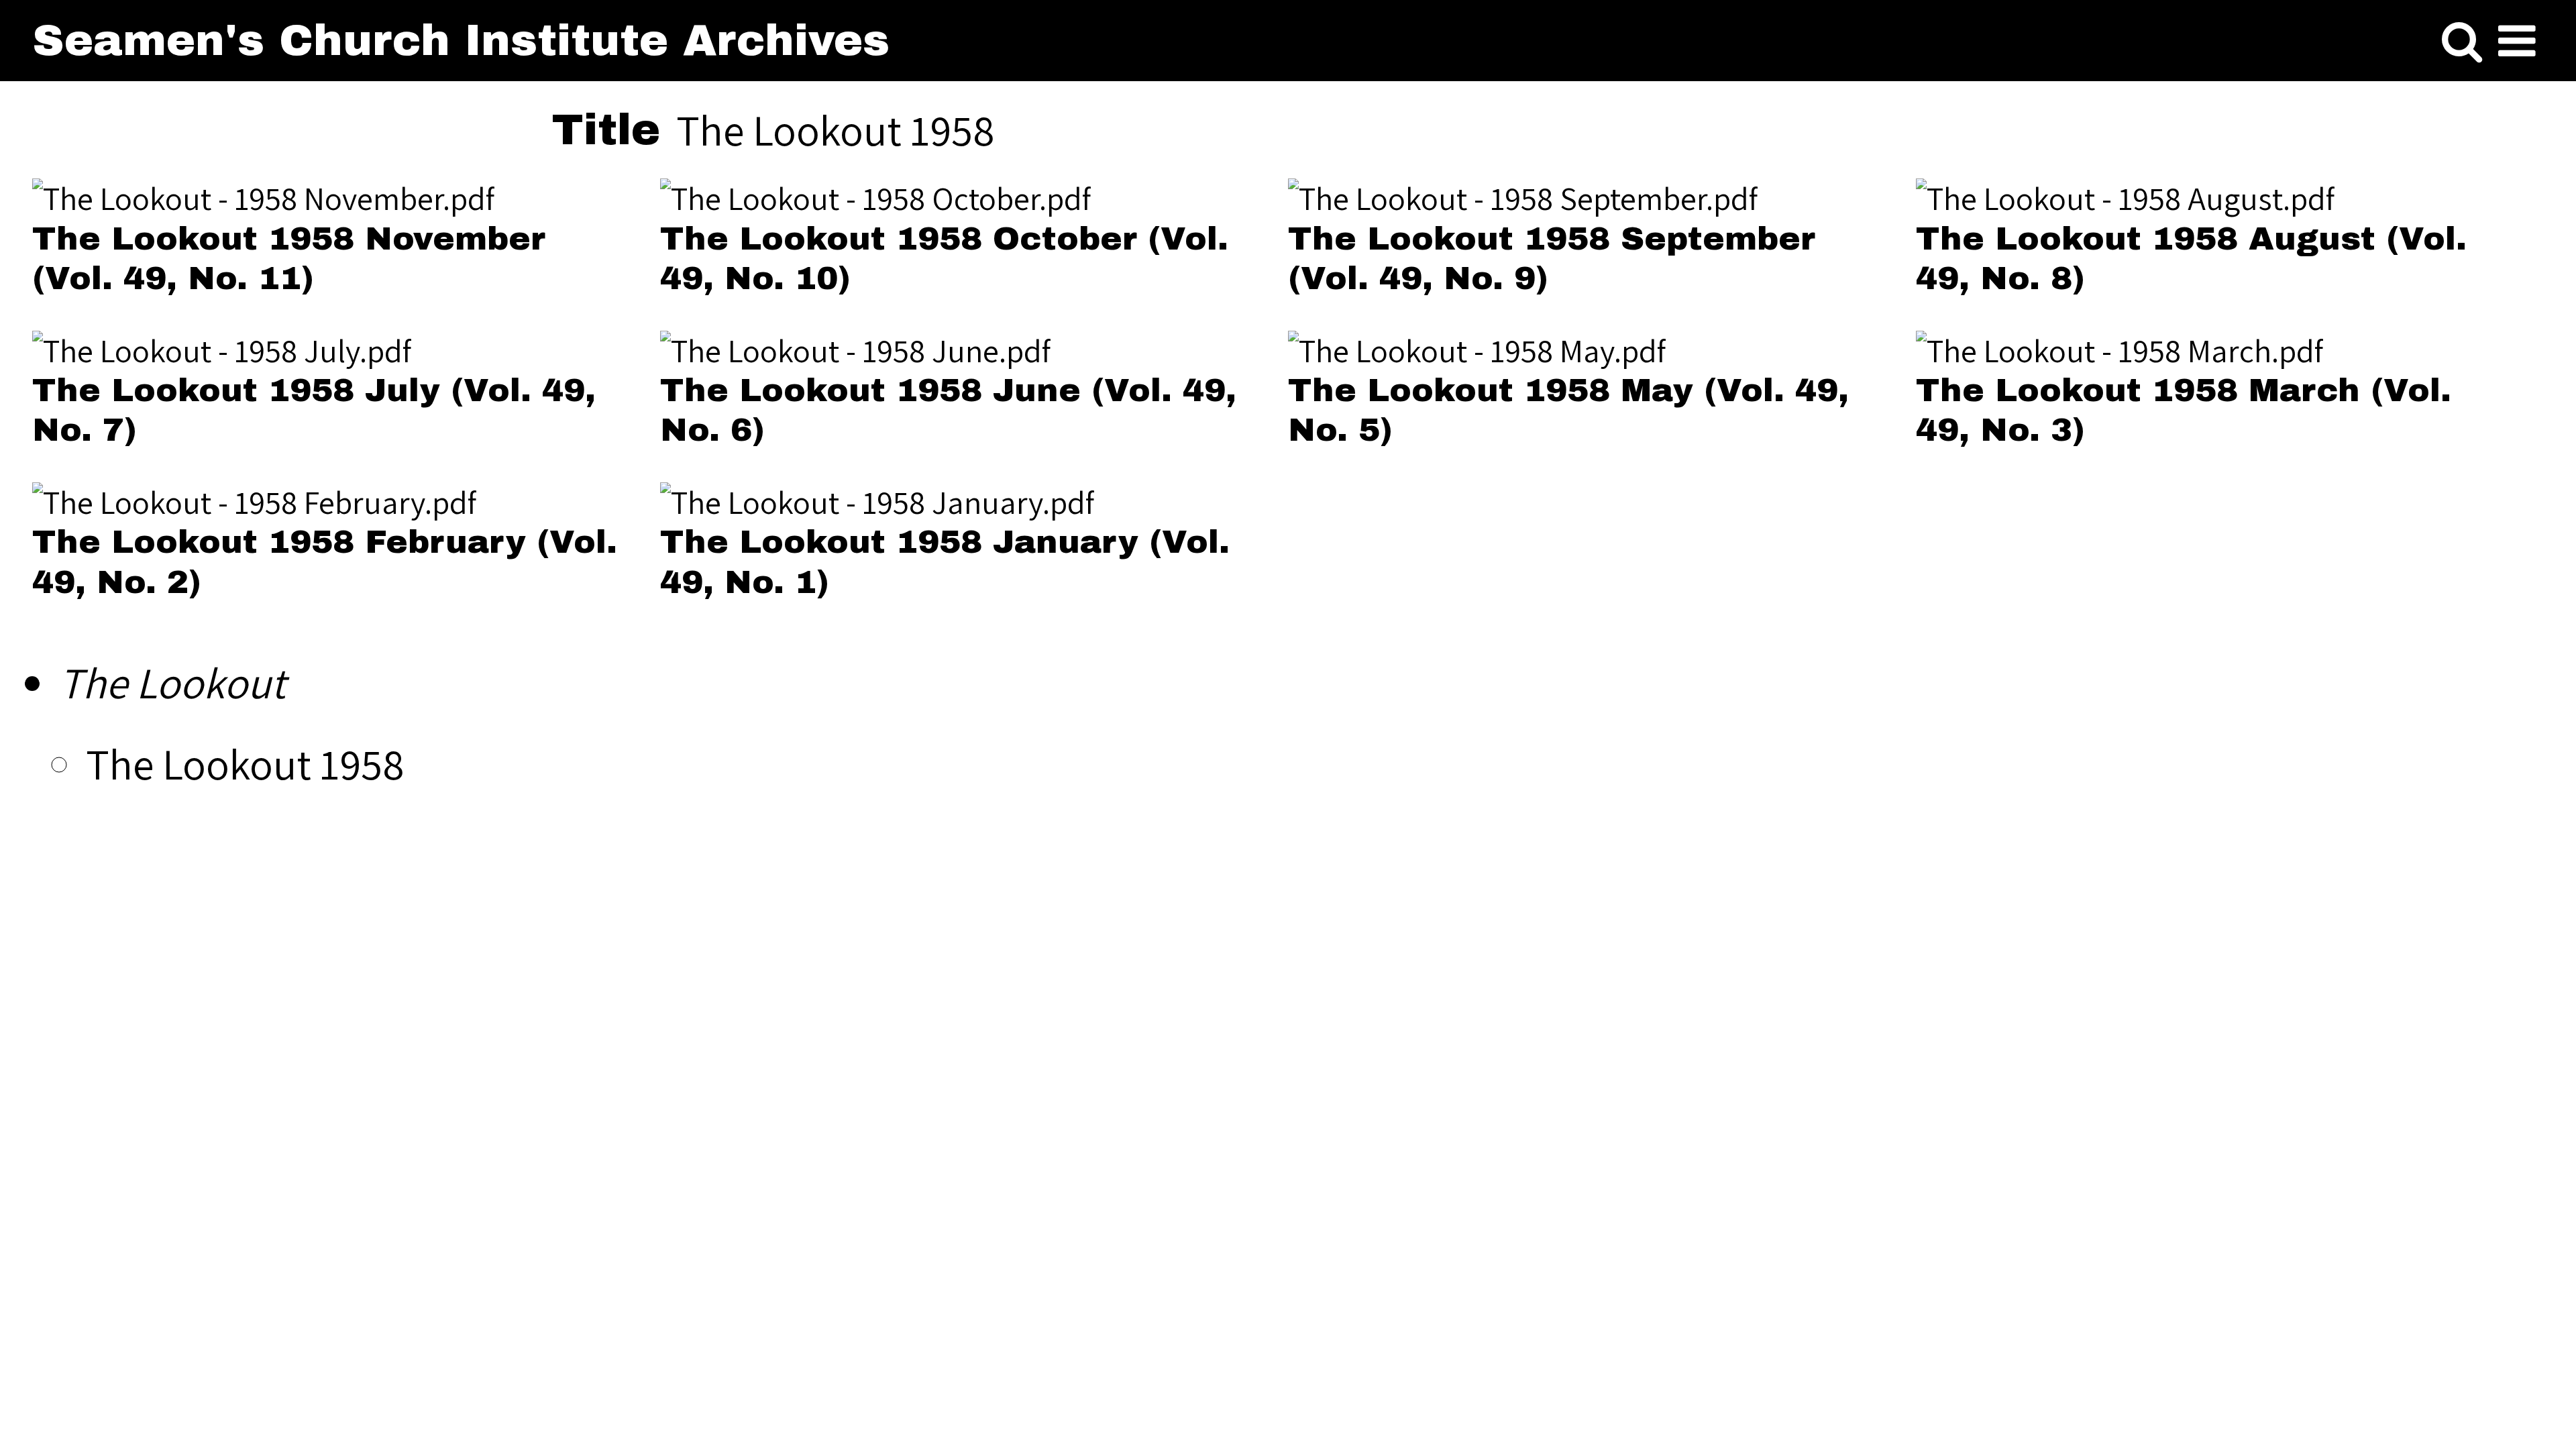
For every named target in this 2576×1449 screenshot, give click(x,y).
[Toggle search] (2462, 42)
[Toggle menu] (2517, 42)
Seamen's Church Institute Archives (461, 41)
